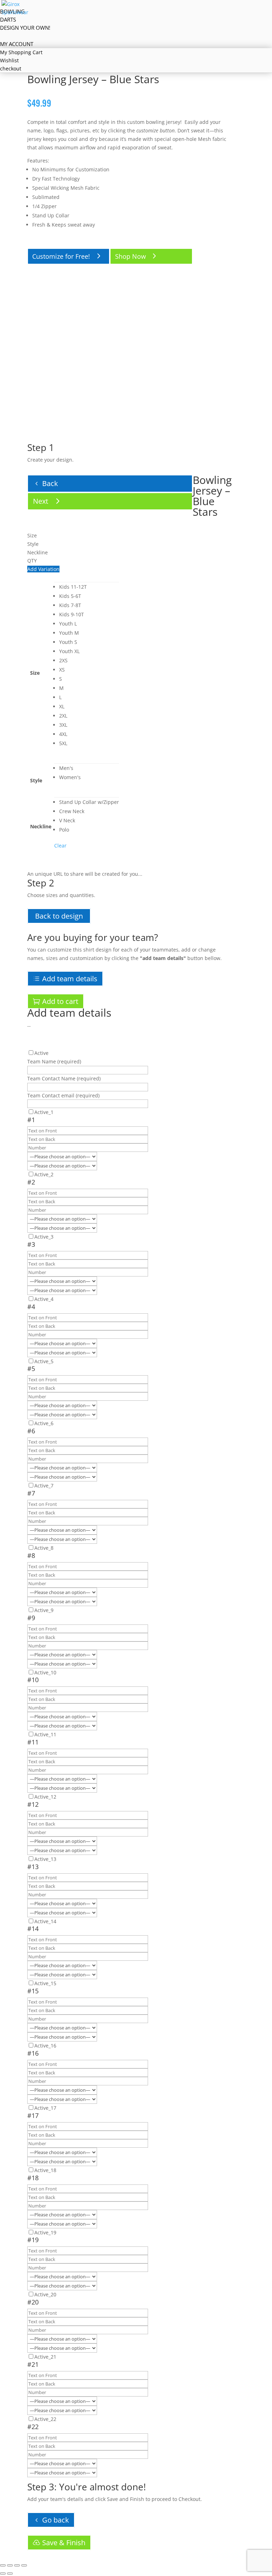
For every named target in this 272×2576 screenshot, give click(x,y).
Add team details (70, 979)
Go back (56, 2520)
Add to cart (60, 1001)
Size (35, 673)
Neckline (41, 826)
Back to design (59, 916)
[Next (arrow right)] (10, 2574)
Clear (60, 846)
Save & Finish (64, 2543)
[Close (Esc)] (24, 2565)
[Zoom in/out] (3, 2565)
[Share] (17, 2565)
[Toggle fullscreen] (10, 2565)
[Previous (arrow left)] (3, 2574)
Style (36, 780)
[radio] (89, 587)
